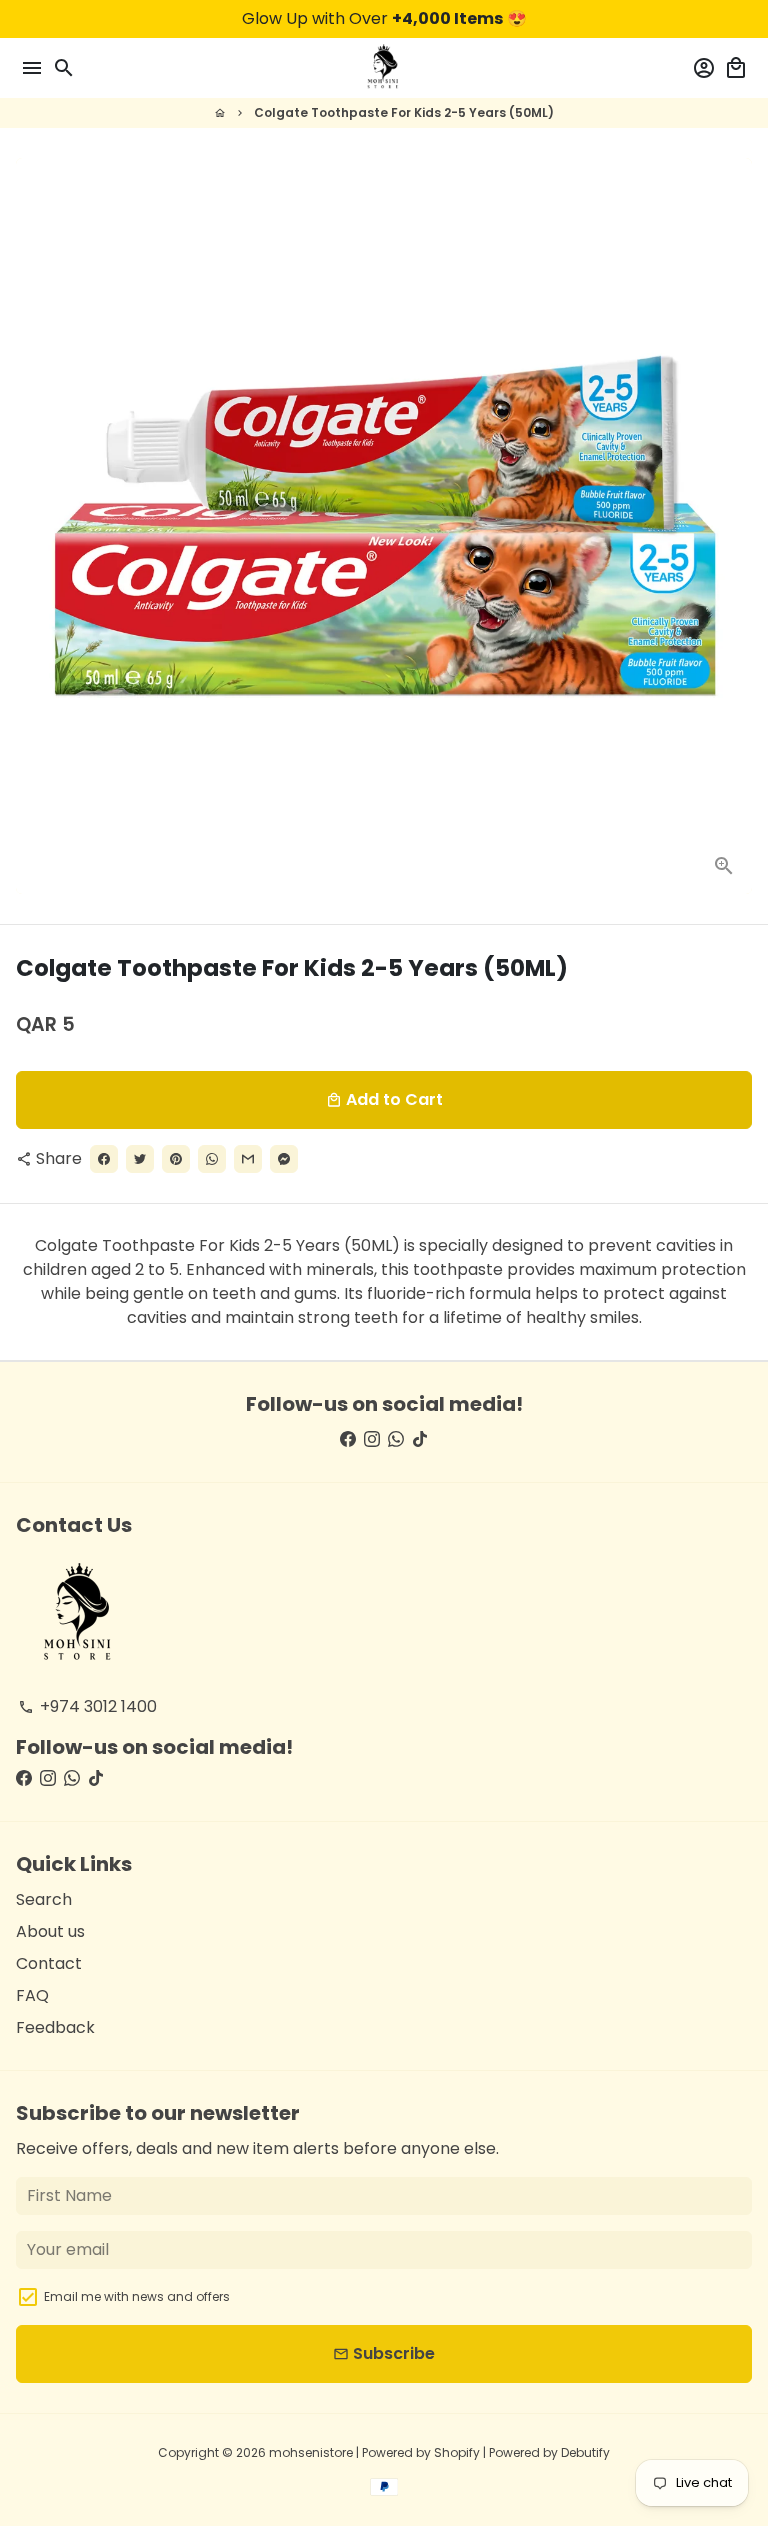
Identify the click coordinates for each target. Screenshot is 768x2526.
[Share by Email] (248, 1159)
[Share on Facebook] (104, 1159)
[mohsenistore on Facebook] (348, 1439)
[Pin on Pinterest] (176, 1159)
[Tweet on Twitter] (140, 1159)
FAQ (32, 1995)
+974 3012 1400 (87, 1706)
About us (50, 1931)
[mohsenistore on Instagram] (372, 1439)
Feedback (55, 2027)
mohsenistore (311, 2452)
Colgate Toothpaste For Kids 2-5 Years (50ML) (404, 112)
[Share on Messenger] (284, 1159)
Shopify (457, 2452)
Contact (49, 1963)
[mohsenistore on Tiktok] (420, 1439)
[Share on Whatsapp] (212, 1159)
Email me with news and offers (137, 2296)
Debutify (585, 2452)
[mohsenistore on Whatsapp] (396, 1439)
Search (44, 1899)
